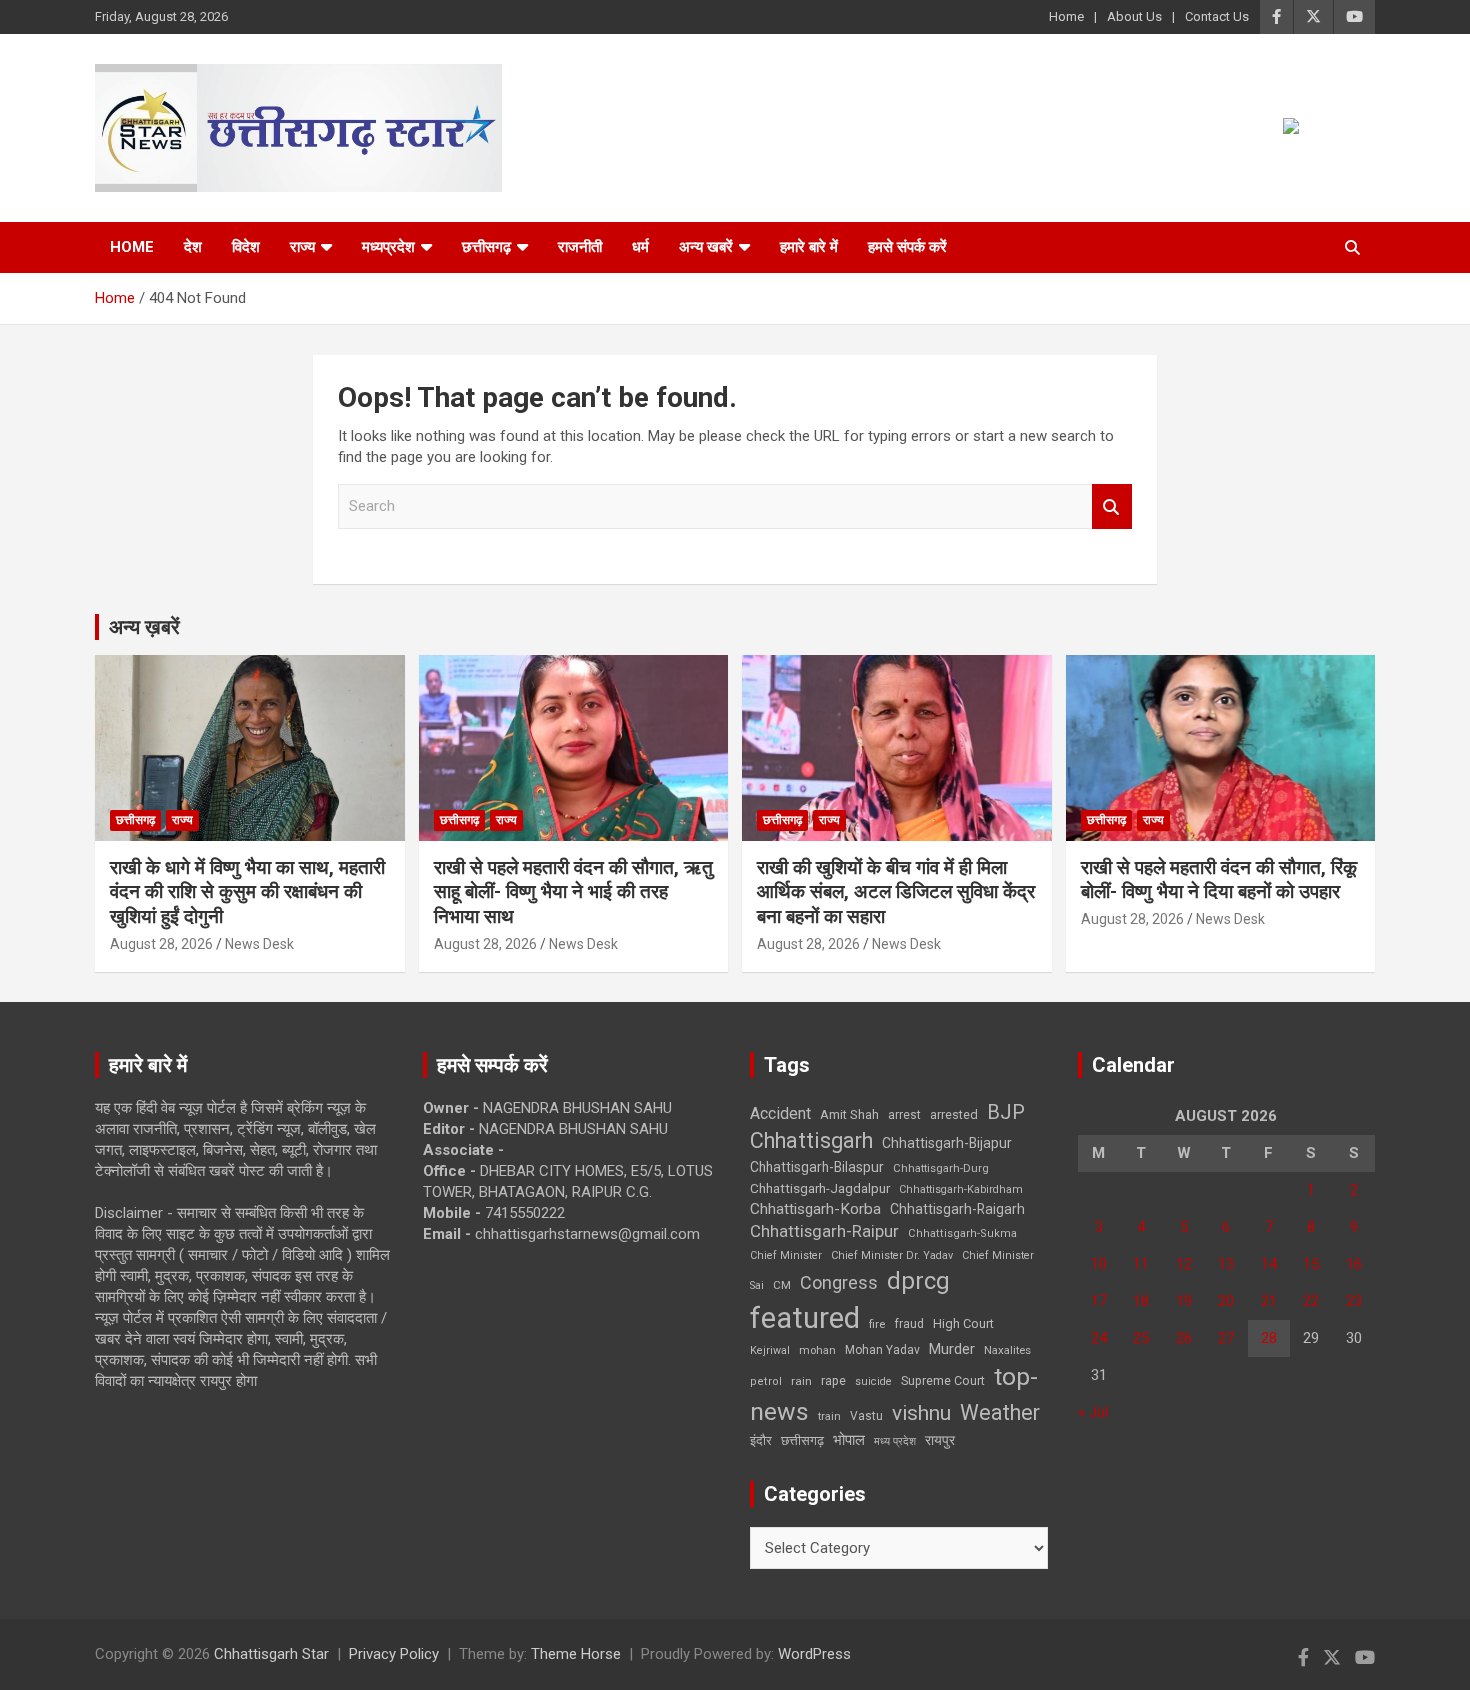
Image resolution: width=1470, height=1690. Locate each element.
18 (1141, 1301)
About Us (1134, 16)
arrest (904, 1115)
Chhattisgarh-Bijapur (947, 1143)
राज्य (302, 247)
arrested (954, 1114)
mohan (817, 1350)
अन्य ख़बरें (144, 627)
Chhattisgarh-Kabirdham (961, 1189)
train (829, 1416)
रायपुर (940, 1440)
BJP (1006, 1112)
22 (1311, 1301)
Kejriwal (770, 1350)
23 (1354, 1301)
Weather (1000, 1412)
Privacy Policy (394, 1654)
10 (1099, 1264)
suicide (873, 1381)
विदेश (246, 247)
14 (1269, 1264)
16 (1354, 1264)
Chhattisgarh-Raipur (824, 1231)
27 (1226, 1338)
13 (1226, 1264)
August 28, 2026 (161, 944)
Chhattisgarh (811, 1140)
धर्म (640, 247)
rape (833, 1380)
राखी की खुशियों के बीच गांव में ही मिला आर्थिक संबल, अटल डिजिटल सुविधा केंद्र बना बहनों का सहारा (896, 892)
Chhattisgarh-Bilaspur (817, 1167)
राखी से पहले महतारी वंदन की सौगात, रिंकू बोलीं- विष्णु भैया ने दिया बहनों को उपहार (1219, 880)
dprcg (918, 1281)
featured (805, 1318)
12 (1184, 1264)
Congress (839, 1282)
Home (1066, 16)
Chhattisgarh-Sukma (962, 1233)
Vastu (866, 1416)
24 (1099, 1338)
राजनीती (580, 247)
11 (1141, 1264)
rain (801, 1381)
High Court (963, 1323)
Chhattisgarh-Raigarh (957, 1209)
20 (1226, 1301)
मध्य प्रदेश (895, 1441)
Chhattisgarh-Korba (815, 1209)
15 (1311, 1264)
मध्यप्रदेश (388, 247)
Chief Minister (786, 1255)
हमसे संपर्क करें (907, 247)
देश (193, 247)
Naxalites (1007, 1350)
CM (782, 1285)
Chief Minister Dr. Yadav (892, 1255)
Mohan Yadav (882, 1350)
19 (1184, 1301)
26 (1184, 1338)
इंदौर (761, 1440)
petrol (766, 1381)
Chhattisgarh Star (271, 1654)
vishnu (921, 1413)
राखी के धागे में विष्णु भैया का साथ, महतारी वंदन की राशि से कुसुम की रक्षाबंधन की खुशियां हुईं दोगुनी (247, 892)
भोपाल (849, 1440)
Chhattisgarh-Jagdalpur (820, 1188)
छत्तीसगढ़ (486, 247)
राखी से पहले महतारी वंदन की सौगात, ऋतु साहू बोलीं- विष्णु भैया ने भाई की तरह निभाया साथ (573, 892)
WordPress (814, 1654)
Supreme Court (943, 1380)
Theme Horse (576, 1654)
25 (1141, 1338)
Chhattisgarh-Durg (941, 1168)
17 (1099, 1301)
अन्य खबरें (706, 247)
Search (1112, 506)
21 (1269, 1301)
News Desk (259, 944)
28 (1269, 1338)
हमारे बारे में (809, 247)
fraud (909, 1324)
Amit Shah (849, 1114)
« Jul (1093, 1412)
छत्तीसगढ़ (802, 1440)
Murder (952, 1349)
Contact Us (1217, 16)
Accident (780, 1113)
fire (877, 1324)
